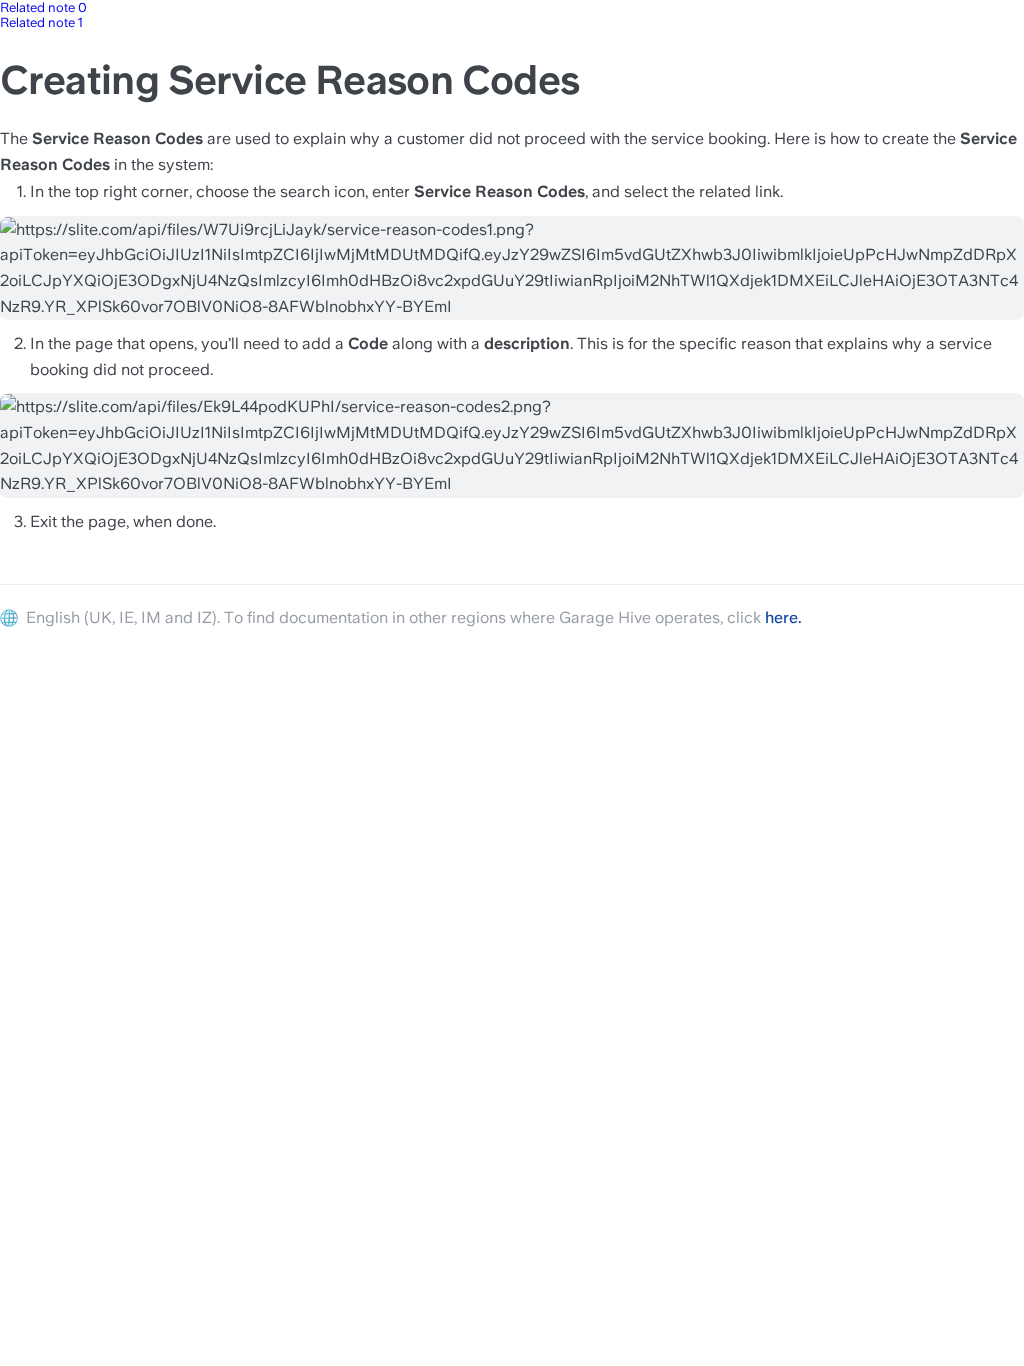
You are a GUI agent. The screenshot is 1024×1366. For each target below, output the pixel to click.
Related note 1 (41, 22)
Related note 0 (43, 7)
